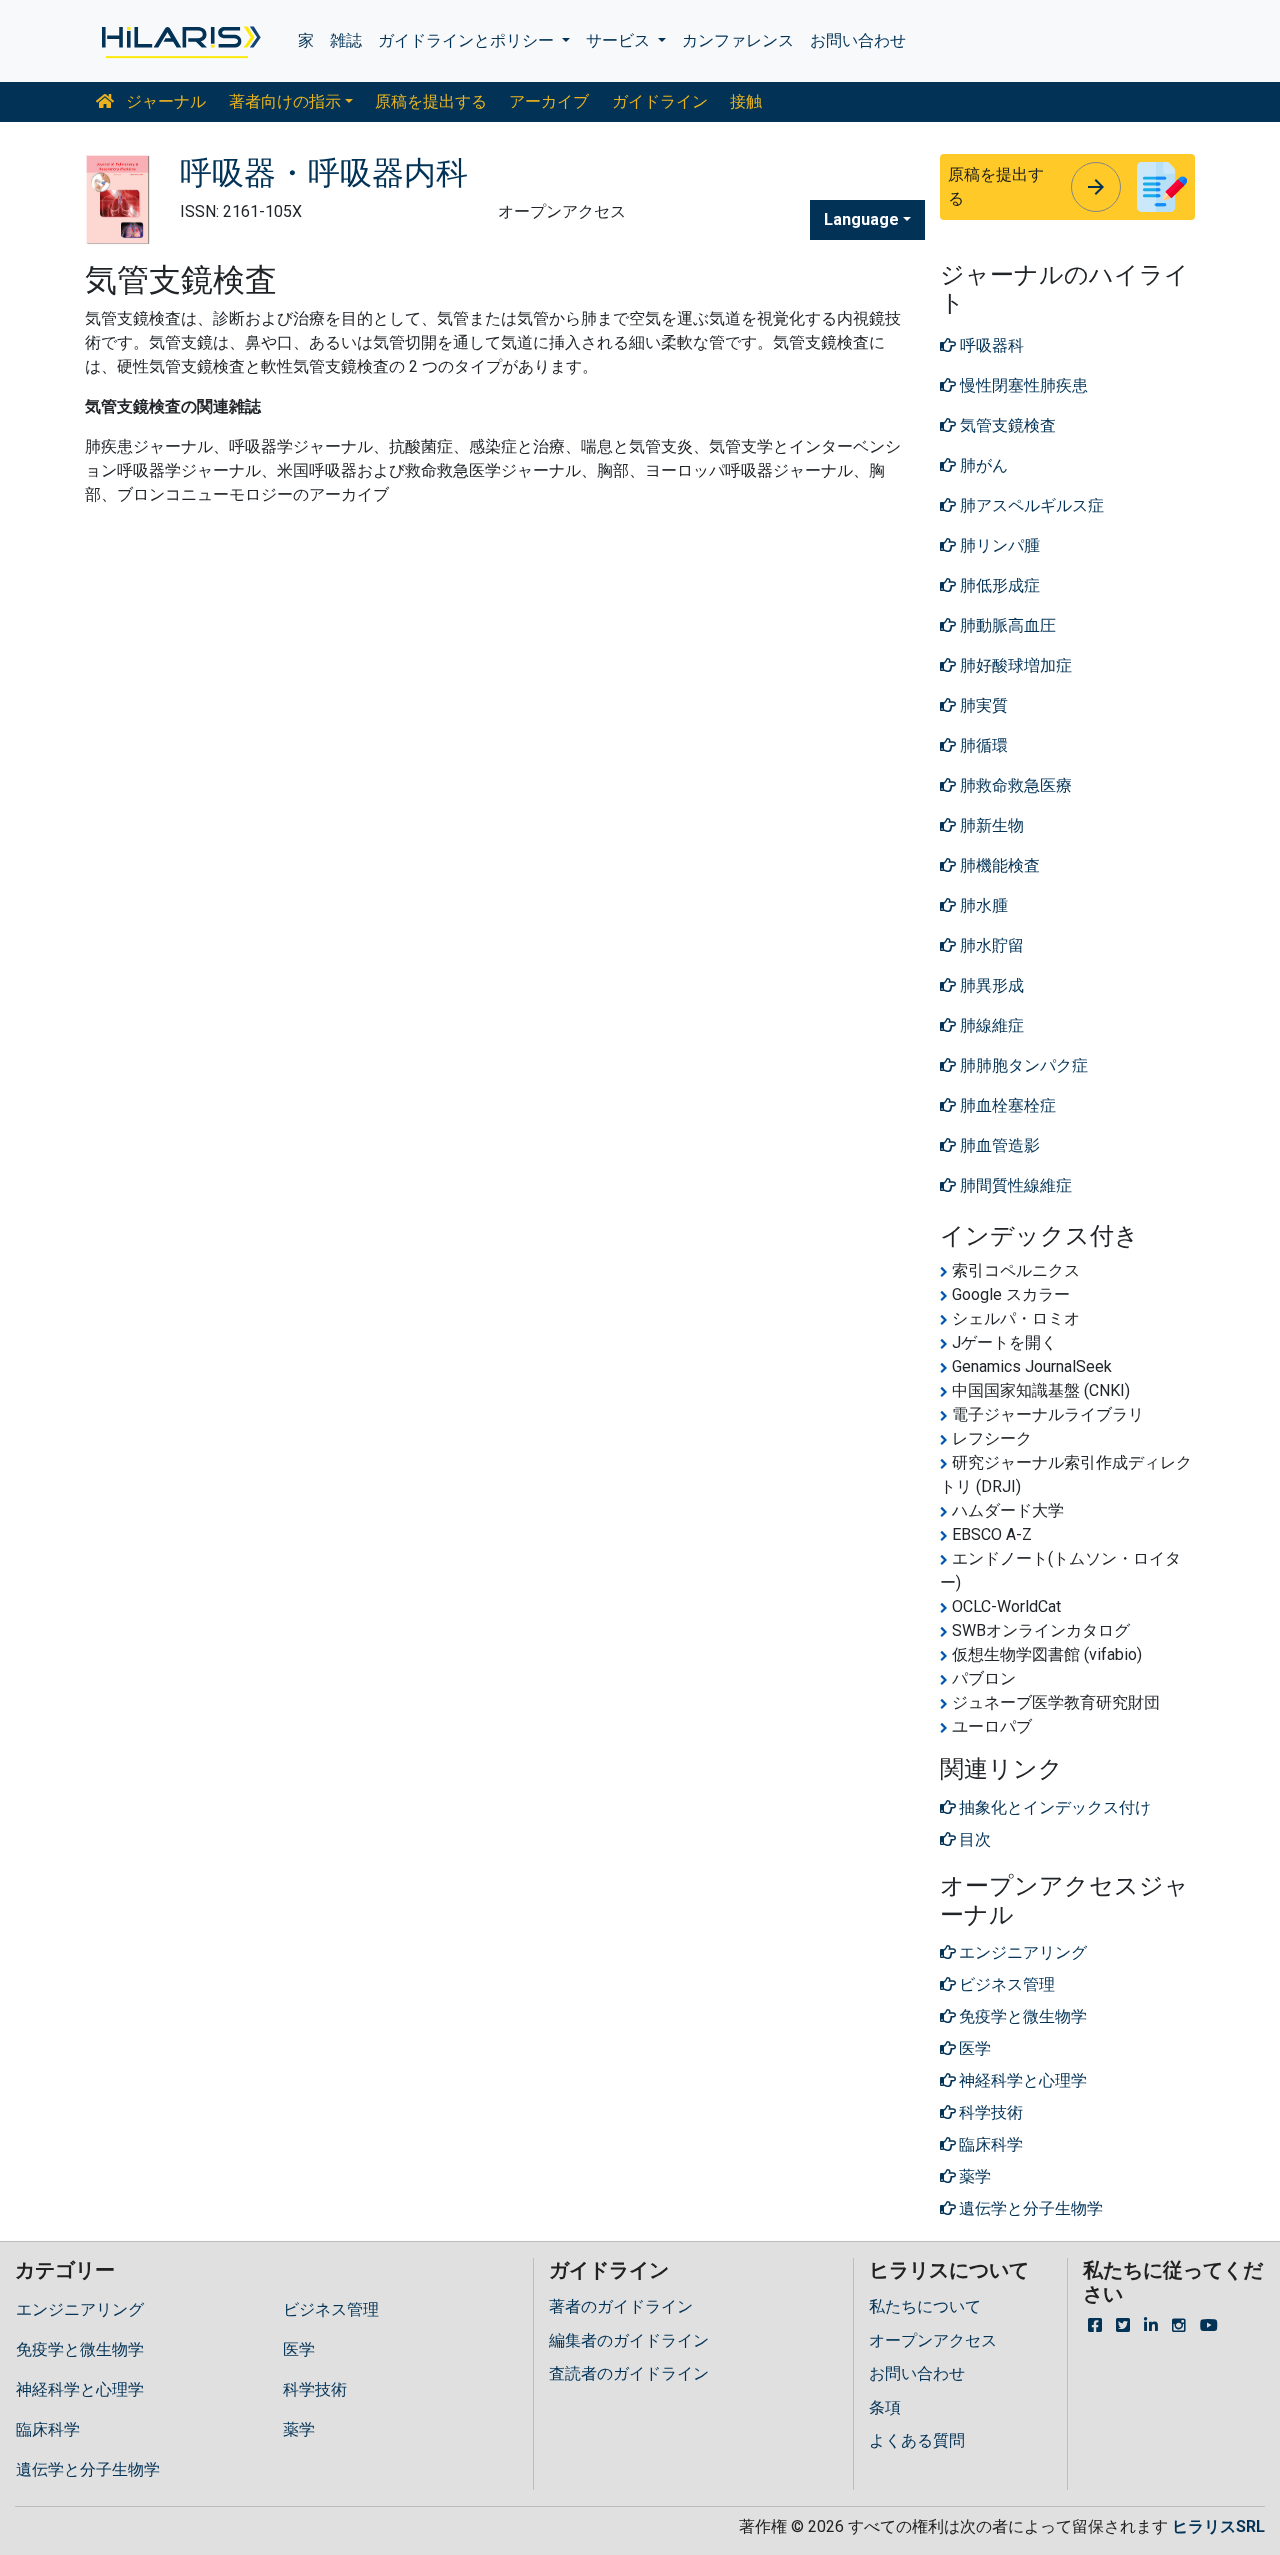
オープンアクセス (933, 2340)
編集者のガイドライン (629, 2340)
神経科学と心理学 (80, 2389)
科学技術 (315, 2389)
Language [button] (861, 219)
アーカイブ (549, 101)
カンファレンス (738, 40)
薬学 (299, 2429)
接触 (746, 101)
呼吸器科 (990, 345)
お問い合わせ (858, 40)
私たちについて (925, 2306)
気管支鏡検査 (1006, 425)
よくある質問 (917, 2440)
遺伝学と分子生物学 (88, 2469)
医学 (299, 2349)
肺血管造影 (998, 1145)
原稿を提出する (431, 101)
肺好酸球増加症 (1014, 665)
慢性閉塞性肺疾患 (1022, 385)
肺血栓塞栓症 (1006, 1105)
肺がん (982, 465)
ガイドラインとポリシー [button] (468, 40)
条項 (885, 2407)
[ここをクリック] (179, 41)
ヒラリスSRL (1218, 2526)
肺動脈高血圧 (1006, 625)
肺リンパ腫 (998, 545)
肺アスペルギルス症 (1030, 505)
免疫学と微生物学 (80, 2349)
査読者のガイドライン (629, 2373)
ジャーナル (164, 101)
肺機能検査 (998, 865)
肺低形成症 (998, 585)
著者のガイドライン (621, 2306)
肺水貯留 (990, 945)
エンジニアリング (80, 2309)
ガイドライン (660, 101)
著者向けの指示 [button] (285, 101)
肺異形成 (990, 985)
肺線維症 (990, 1025)
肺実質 (982, 705)
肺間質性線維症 (1014, 1185)
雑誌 (346, 40)
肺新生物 (990, 825)
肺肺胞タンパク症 (1022, 1065)
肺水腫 (982, 905)
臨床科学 (48, 2429)
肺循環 (982, 745)
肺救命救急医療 (1014, 785)
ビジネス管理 (331, 2309)
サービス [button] (620, 40)
